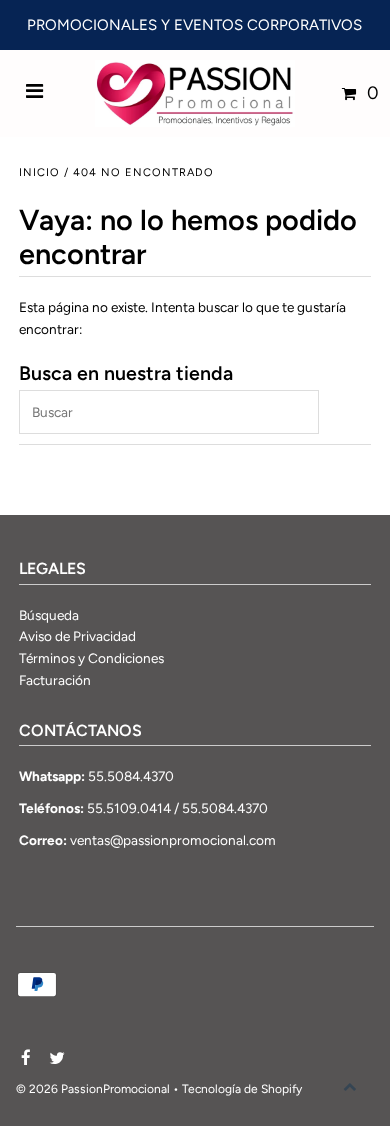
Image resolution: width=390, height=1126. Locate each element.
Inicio (39, 172)
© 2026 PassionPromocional (93, 1089)
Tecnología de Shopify (242, 1089)
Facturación (55, 680)
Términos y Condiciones (91, 658)
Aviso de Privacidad (77, 636)
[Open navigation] (35, 93)
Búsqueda (49, 615)
